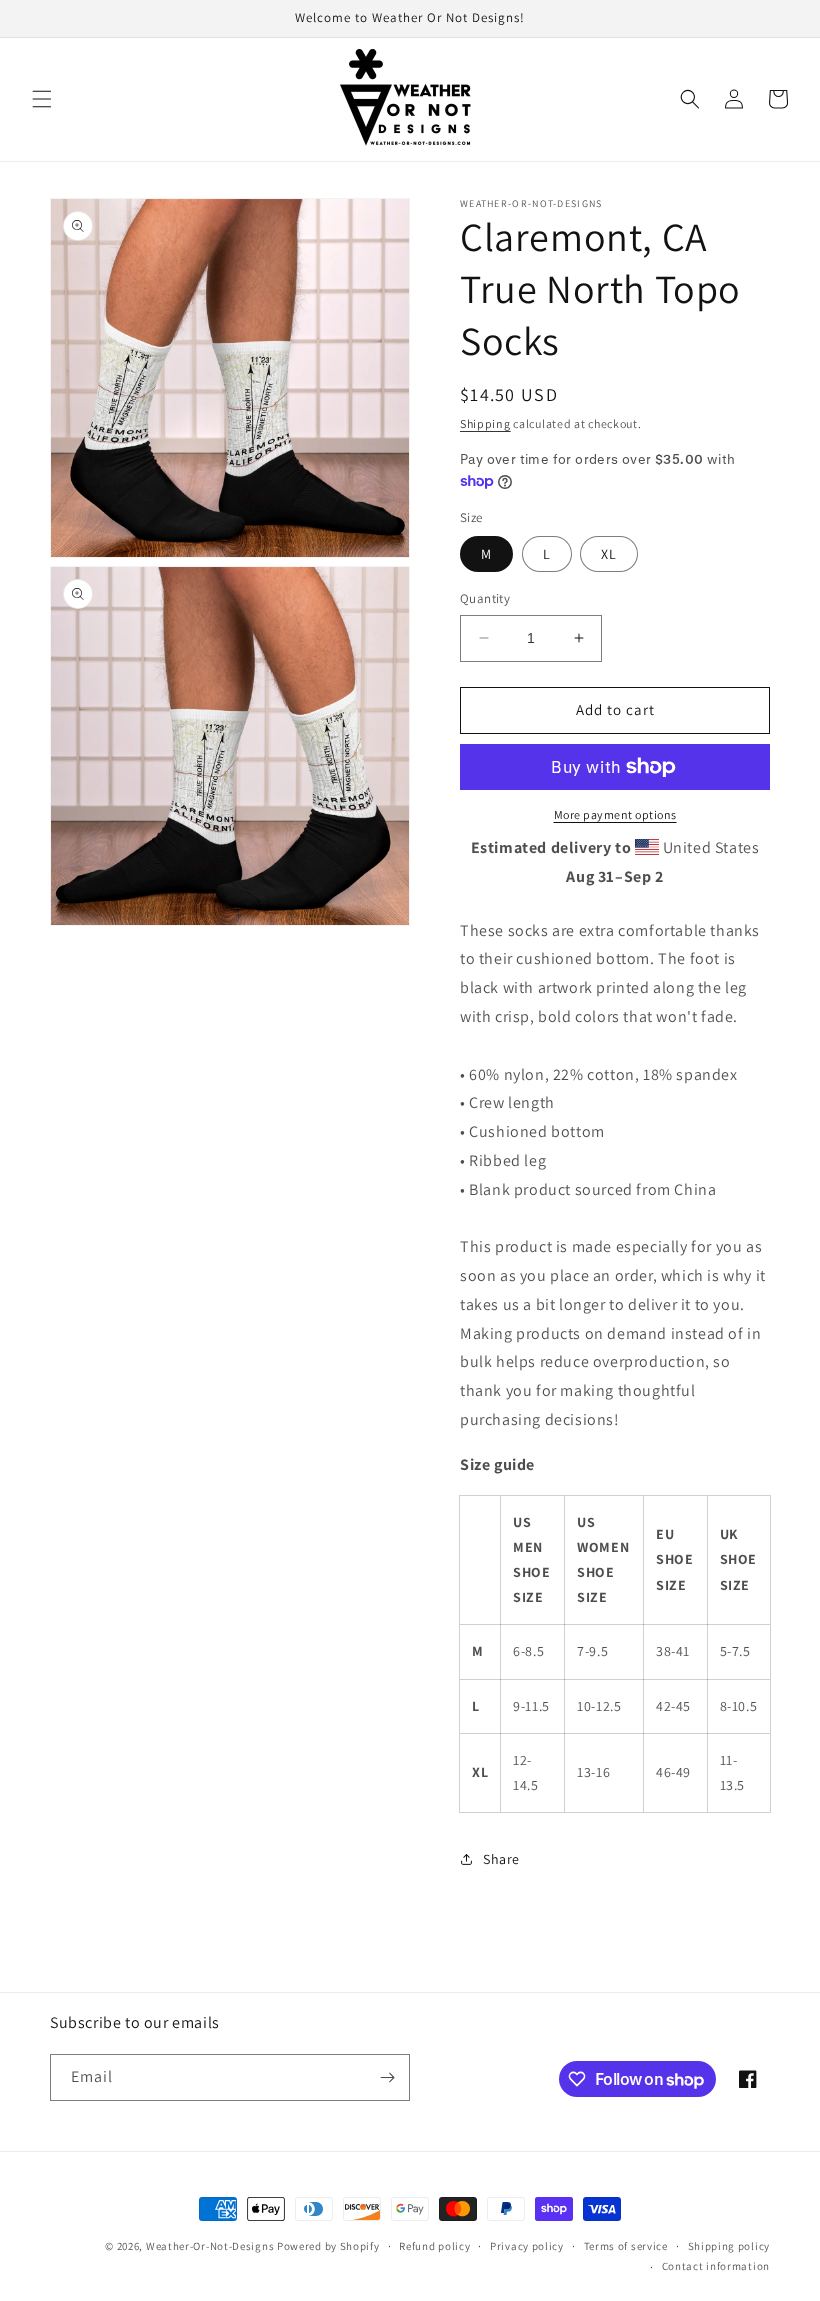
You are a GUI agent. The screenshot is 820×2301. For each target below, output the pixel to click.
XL (609, 554)
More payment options (615, 814)
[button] (42, 99)
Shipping (485, 423)
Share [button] (501, 1859)
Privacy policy (527, 2246)
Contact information (716, 2266)
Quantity (485, 598)
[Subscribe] (387, 2077)
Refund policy (434, 2246)
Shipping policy (729, 2246)
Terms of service (626, 2246)
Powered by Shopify (328, 2246)
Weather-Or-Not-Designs (210, 2246)
